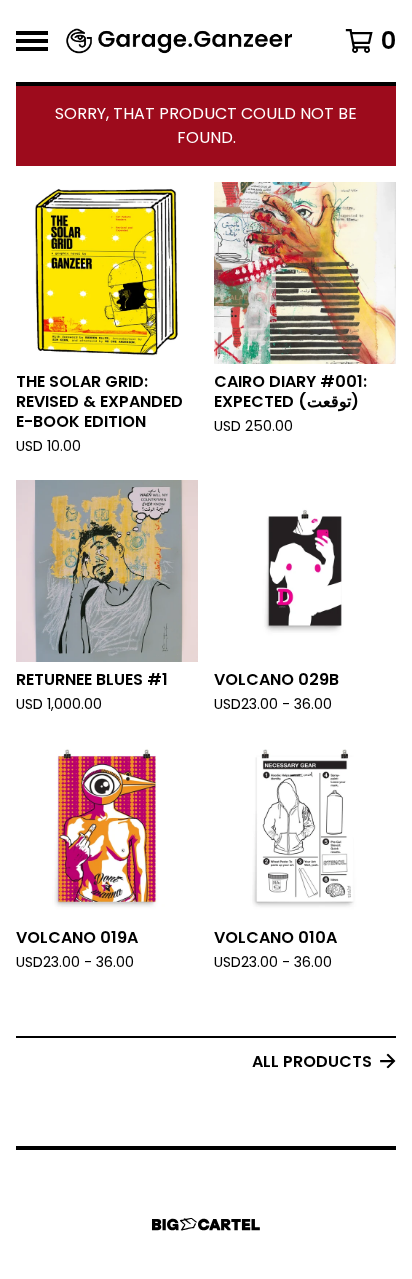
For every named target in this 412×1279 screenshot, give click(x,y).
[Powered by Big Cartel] (206, 1224)
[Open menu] (32, 41)
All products (312, 1061)
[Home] (180, 41)
